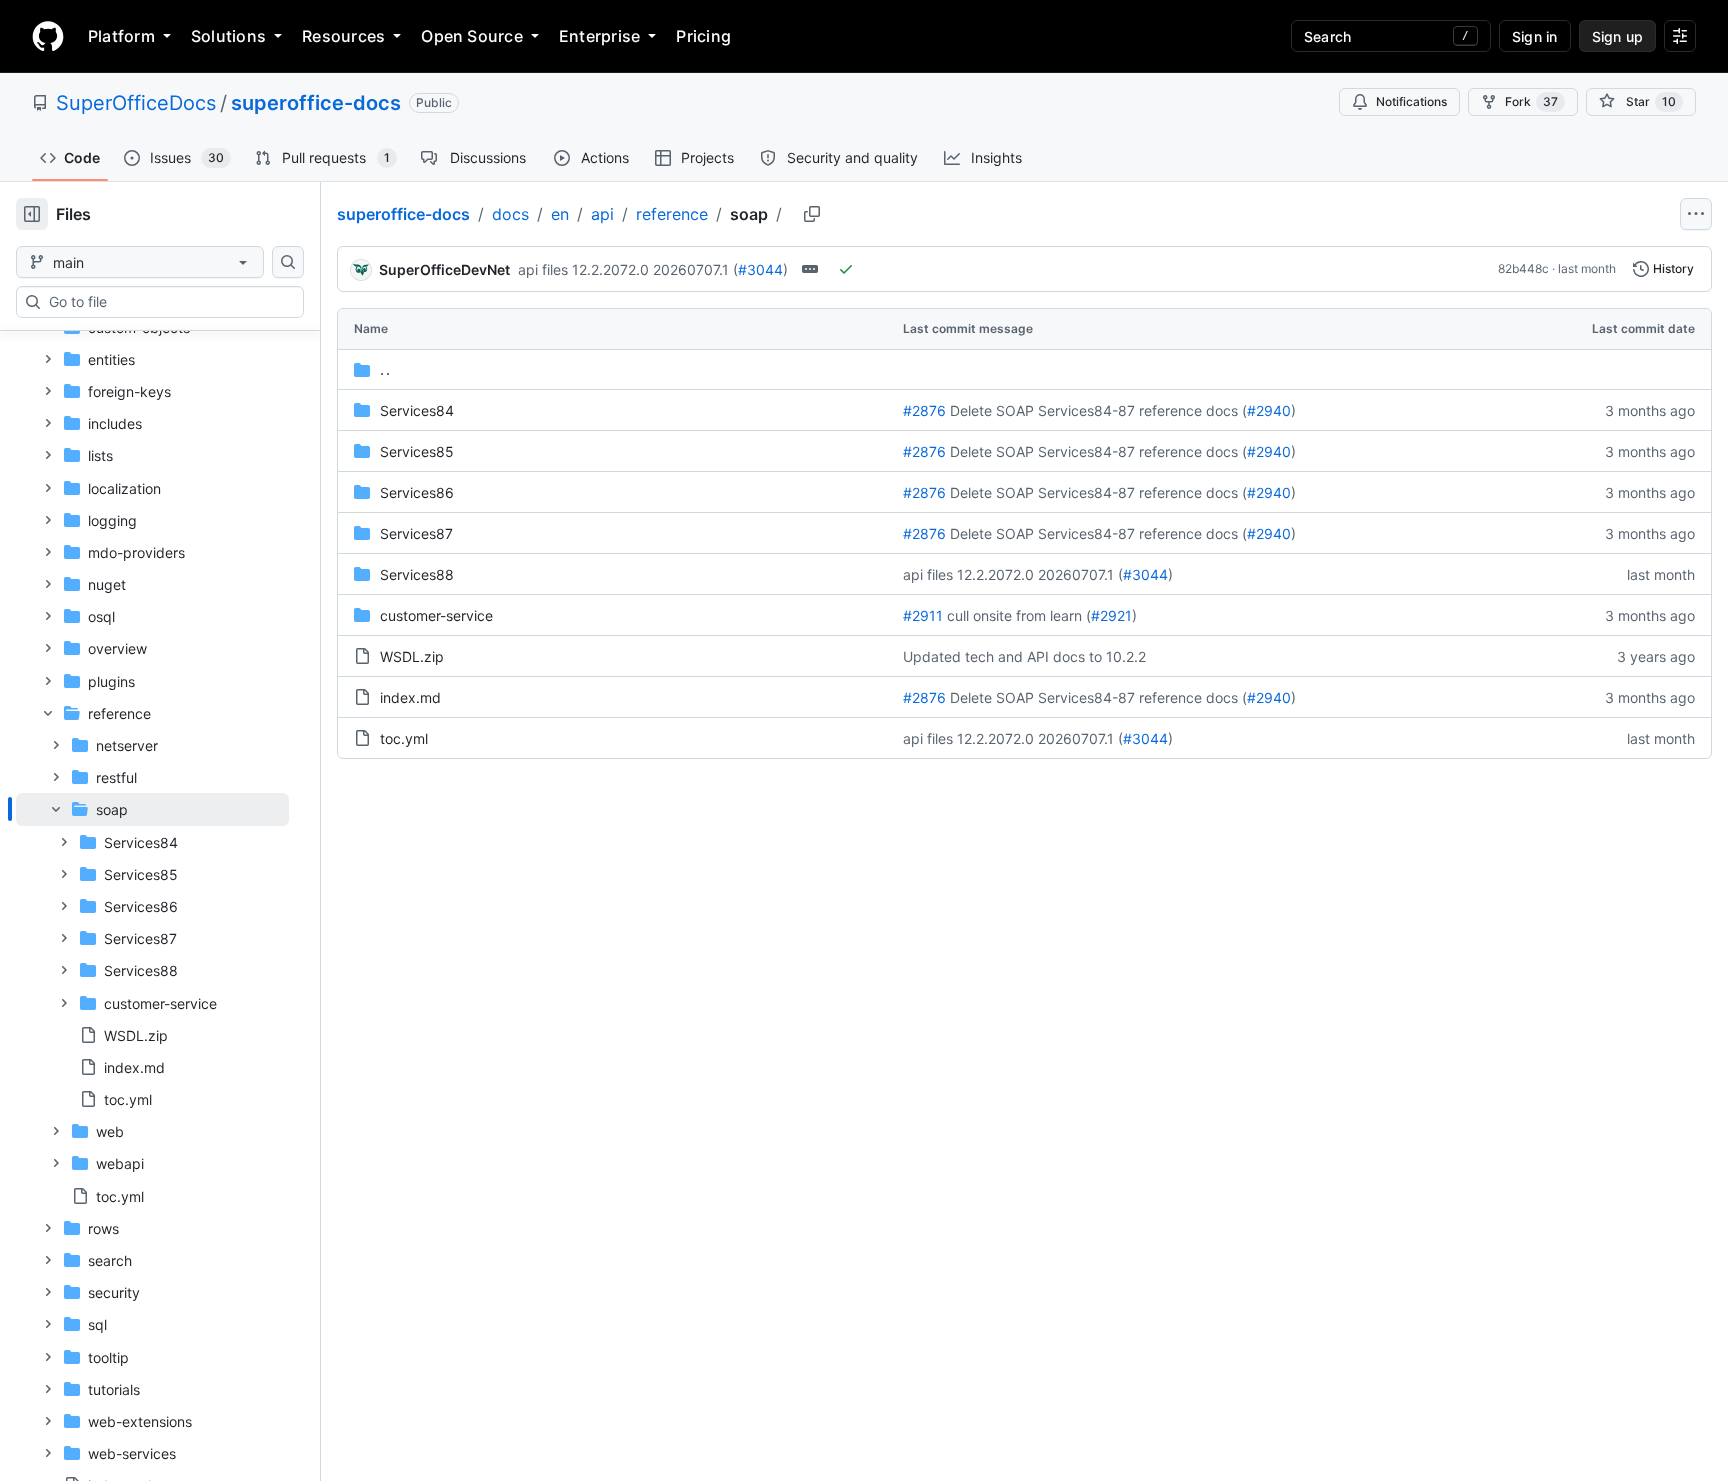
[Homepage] (48, 36)
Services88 (417, 574)
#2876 (924, 410)
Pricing (703, 36)
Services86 (417, 492)
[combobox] (168, 302)
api (602, 214)
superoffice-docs (316, 103)
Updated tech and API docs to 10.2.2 (1024, 656)
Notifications (1411, 101)
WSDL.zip (412, 656)
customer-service (436, 615)
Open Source (472, 36)
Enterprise (599, 36)
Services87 (416, 533)
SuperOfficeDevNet (444, 269)
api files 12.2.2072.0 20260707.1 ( (628, 269)
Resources (343, 36)
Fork (1531, 101)
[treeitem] (152, 954)
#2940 (1269, 410)
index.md (410, 697)
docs (510, 214)
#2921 (1111, 615)
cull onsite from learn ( (1019, 615)
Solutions (228, 36)
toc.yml (404, 738)
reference (672, 214)
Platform (121, 36)
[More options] (1696, 214)
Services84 (417, 410)
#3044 (760, 269)
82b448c (1523, 268)
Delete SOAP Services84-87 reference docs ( (1098, 410)
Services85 (417, 451)
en (560, 214)
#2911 (923, 615)
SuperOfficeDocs (136, 103)
